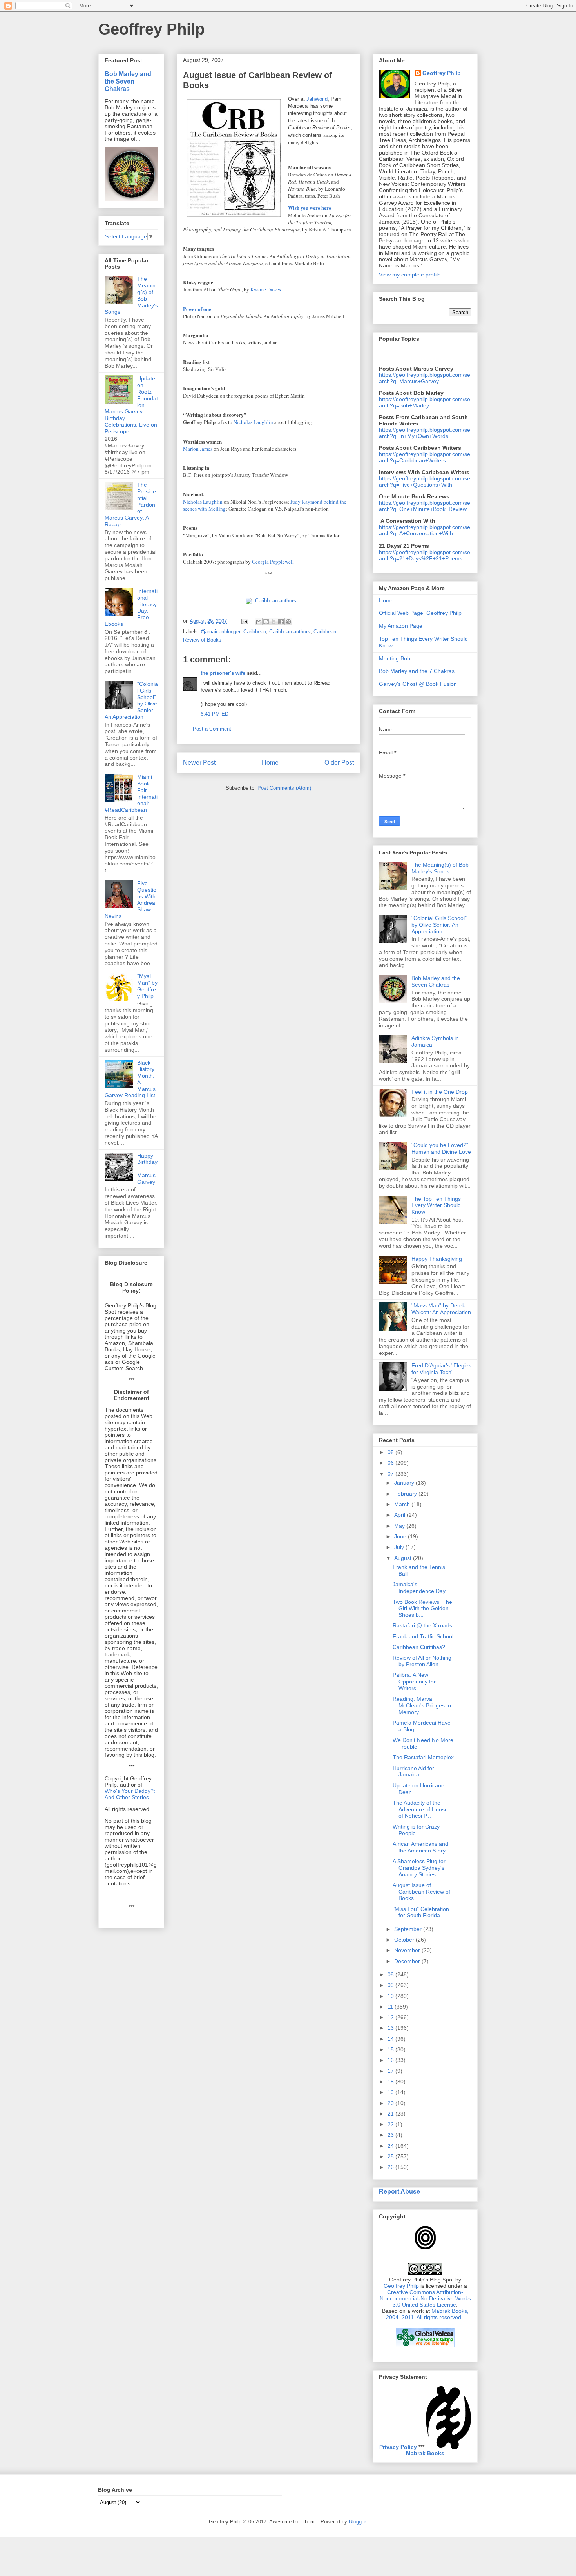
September (409, 1929)
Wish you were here (310, 208)
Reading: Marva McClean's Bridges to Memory (422, 1705)
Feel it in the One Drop (440, 1092)
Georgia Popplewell (273, 562)
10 (391, 1996)
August (404, 1558)
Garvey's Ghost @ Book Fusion (418, 684)
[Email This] (259, 622)
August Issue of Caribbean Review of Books (421, 1892)
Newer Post (199, 763)
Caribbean (255, 632)
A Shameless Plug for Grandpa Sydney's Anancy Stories (419, 1868)
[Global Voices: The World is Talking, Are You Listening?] (425, 2347)
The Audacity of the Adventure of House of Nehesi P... (420, 1809)
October (405, 1940)
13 (391, 2028)
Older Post (339, 763)
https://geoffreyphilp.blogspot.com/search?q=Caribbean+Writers (425, 457)
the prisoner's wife (223, 673)
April (400, 1515)
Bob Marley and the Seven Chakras (128, 81)
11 (391, 2007)
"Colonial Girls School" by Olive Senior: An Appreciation (439, 925)
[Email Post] (244, 621)
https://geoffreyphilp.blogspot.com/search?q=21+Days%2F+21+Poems (425, 555)
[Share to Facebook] (281, 622)
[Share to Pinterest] (288, 622)
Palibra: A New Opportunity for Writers (414, 1682)
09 (391, 1985)
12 (391, 2017)
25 (391, 2156)
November (408, 1950)
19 (391, 2092)
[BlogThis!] (266, 622)
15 (391, 2049)
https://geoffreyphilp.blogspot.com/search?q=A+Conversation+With (425, 530)
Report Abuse (399, 2191)
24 (391, 2146)
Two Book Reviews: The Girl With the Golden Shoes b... (422, 1609)
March (403, 1504)
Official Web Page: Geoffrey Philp (420, 613)
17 (391, 2071)
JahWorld (317, 99)
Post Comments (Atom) (284, 788)
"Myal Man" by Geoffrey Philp (147, 986)
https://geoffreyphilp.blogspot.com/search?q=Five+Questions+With (425, 482)
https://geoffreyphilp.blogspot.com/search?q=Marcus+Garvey (425, 378)
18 (391, 2082)
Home (270, 763)
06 (391, 1463)
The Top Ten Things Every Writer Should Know (436, 1205)
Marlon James (198, 449)
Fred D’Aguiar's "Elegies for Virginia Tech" (441, 1369)
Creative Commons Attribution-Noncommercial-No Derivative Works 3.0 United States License (425, 2298)
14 (391, 2039)
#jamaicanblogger (221, 632)
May (400, 1526)
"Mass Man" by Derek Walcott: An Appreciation (441, 1309)
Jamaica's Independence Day (419, 1588)
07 (391, 1474)
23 (391, 2135)
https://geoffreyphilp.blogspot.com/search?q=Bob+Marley (425, 402)
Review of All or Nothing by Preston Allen (422, 1661)
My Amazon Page (401, 626)
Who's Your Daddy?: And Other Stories (130, 1794)
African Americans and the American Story (420, 1847)
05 (391, 1452)
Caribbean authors (276, 601)
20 (391, 2103)
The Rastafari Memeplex (423, 1757)
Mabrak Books (425, 2453)
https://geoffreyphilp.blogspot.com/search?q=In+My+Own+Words (425, 433)
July (400, 1547)
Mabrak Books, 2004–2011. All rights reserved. (427, 2314)
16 (391, 2060)
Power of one (197, 309)
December (408, 1961)
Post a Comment (212, 729)
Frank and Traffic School (423, 1636)
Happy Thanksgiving (437, 1259)
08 (391, 1974)
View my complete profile (410, 275)
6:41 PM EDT (216, 714)
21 (391, 2114)
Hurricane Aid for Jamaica (413, 1772)
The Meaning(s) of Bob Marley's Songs (440, 868)
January (405, 1483)
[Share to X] (274, 622)
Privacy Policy (398, 2447)
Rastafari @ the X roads (422, 1625)
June (401, 1536)
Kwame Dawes (266, 289)
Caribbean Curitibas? (419, 1647)
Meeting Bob (395, 658)
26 (391, 2167)
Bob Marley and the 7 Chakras (417, 671)
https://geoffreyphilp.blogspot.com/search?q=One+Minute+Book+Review (425, 506)
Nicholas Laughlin (253, 422)
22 (391, 2124)
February (406, 1494)
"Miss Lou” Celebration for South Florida (421, 1912)
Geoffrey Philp (151, 29)
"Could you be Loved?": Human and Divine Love (441, 1148)
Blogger (357, 2522)
